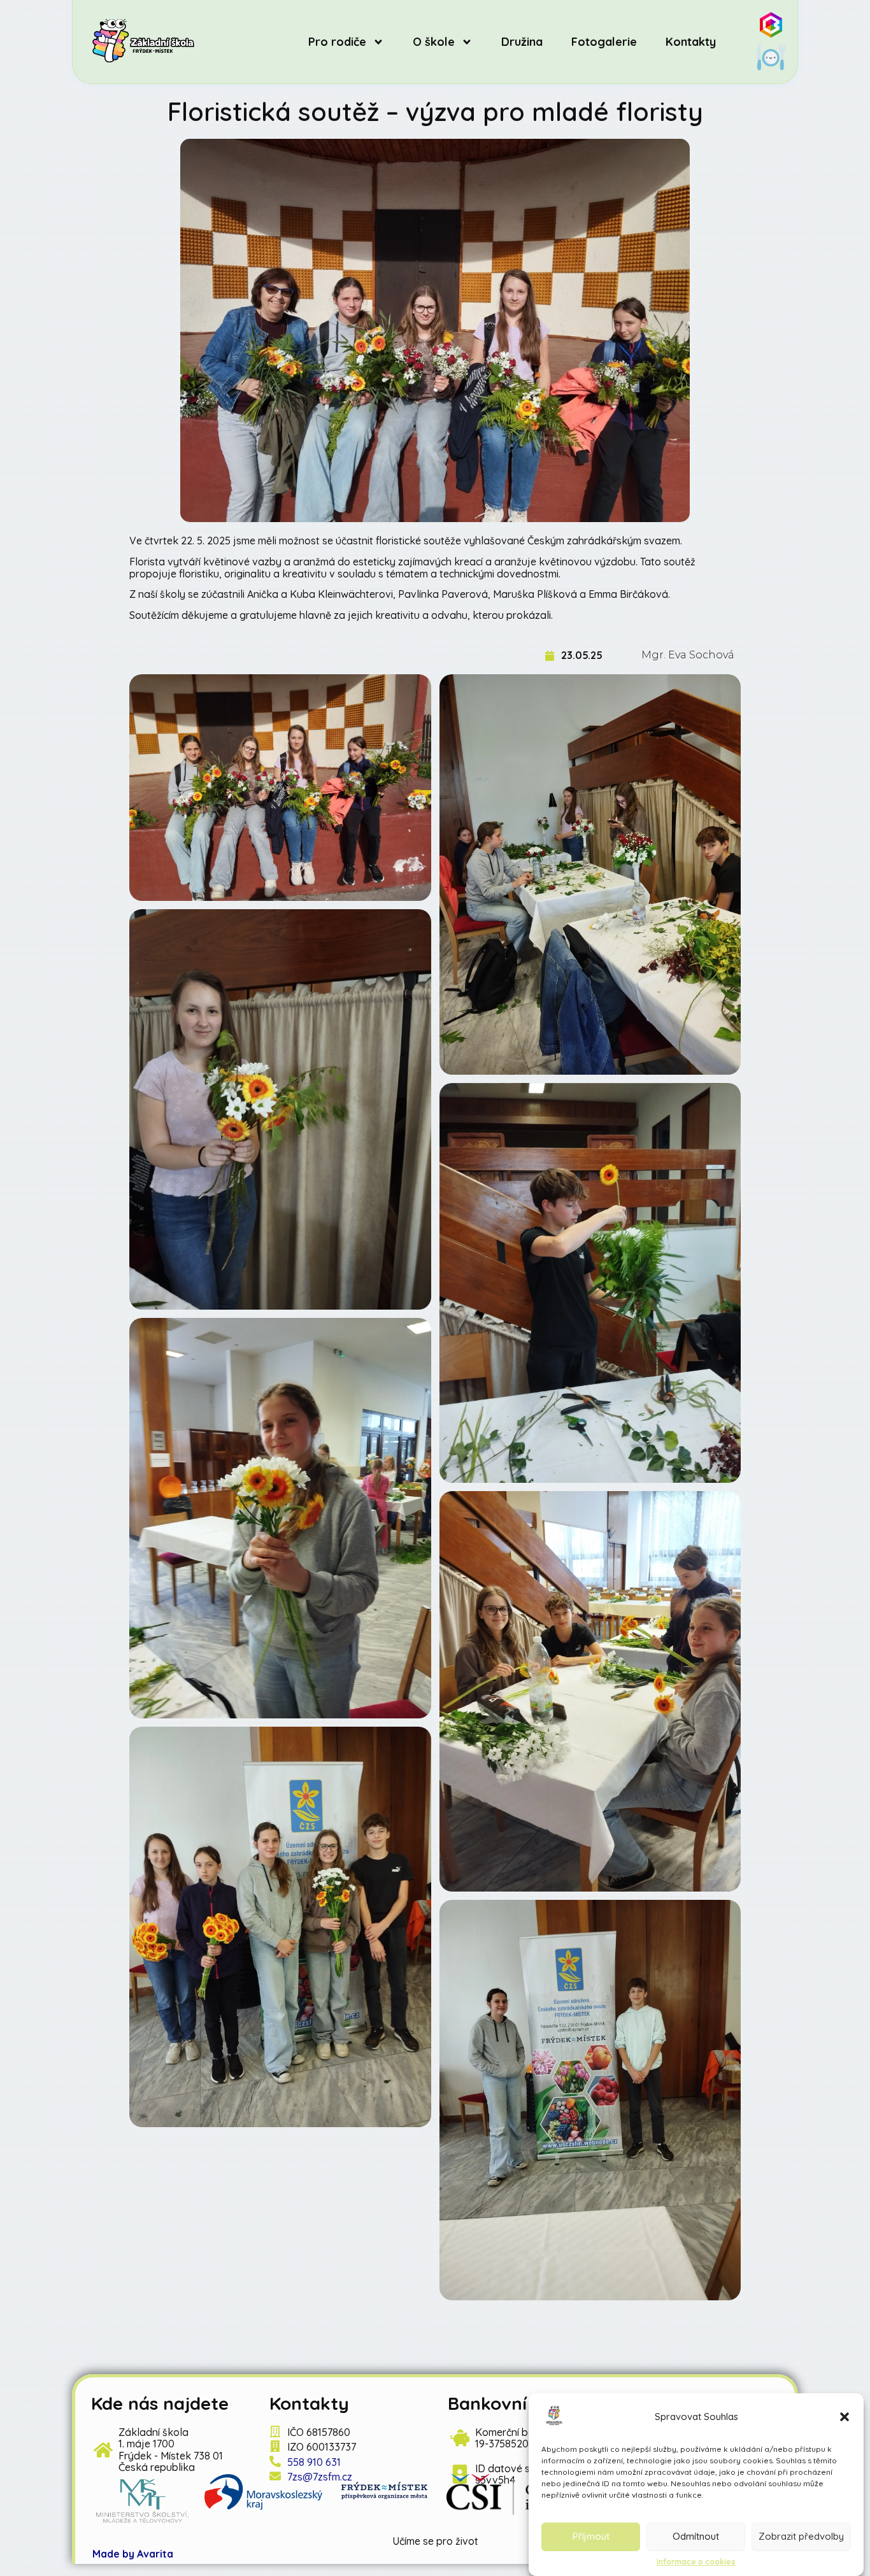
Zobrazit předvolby (801, 2537)
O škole (434, 42)
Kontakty (691, 42)
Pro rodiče (337, 42)
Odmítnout (696, 2537)
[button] (845, 2417)
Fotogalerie (604, 42)
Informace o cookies (696, 2562)
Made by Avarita (133, 2554)
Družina (522, 42)
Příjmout (591, 2537)
